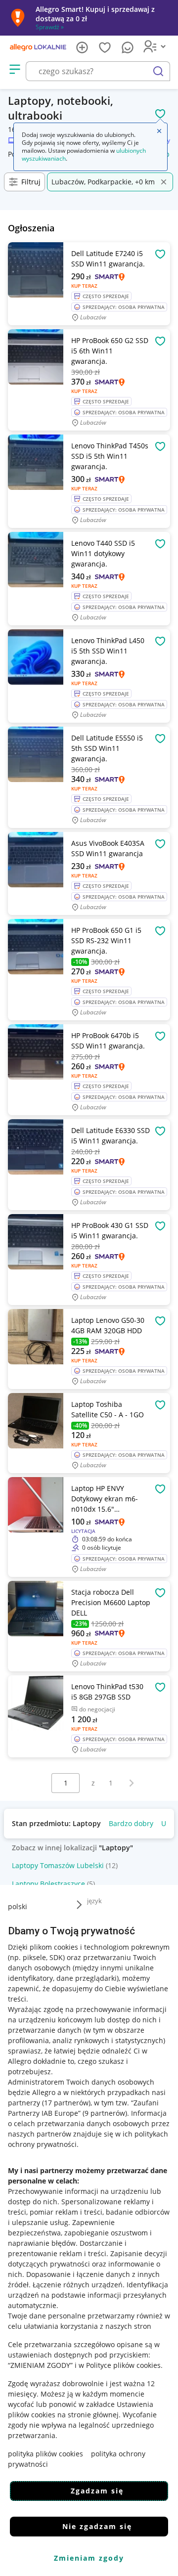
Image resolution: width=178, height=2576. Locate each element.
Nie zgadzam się (97, 2526)
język (94, 1901)
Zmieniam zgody (89, 2558)
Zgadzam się (97, 2491)
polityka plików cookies (45, 2454)
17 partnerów (66, 2103)
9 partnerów (105, 2113)
